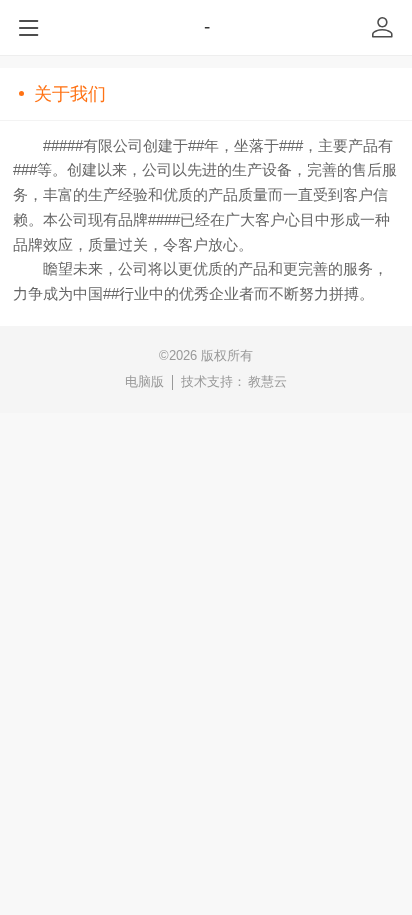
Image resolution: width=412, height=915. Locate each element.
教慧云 (267, 381)
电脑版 (144, 381)
